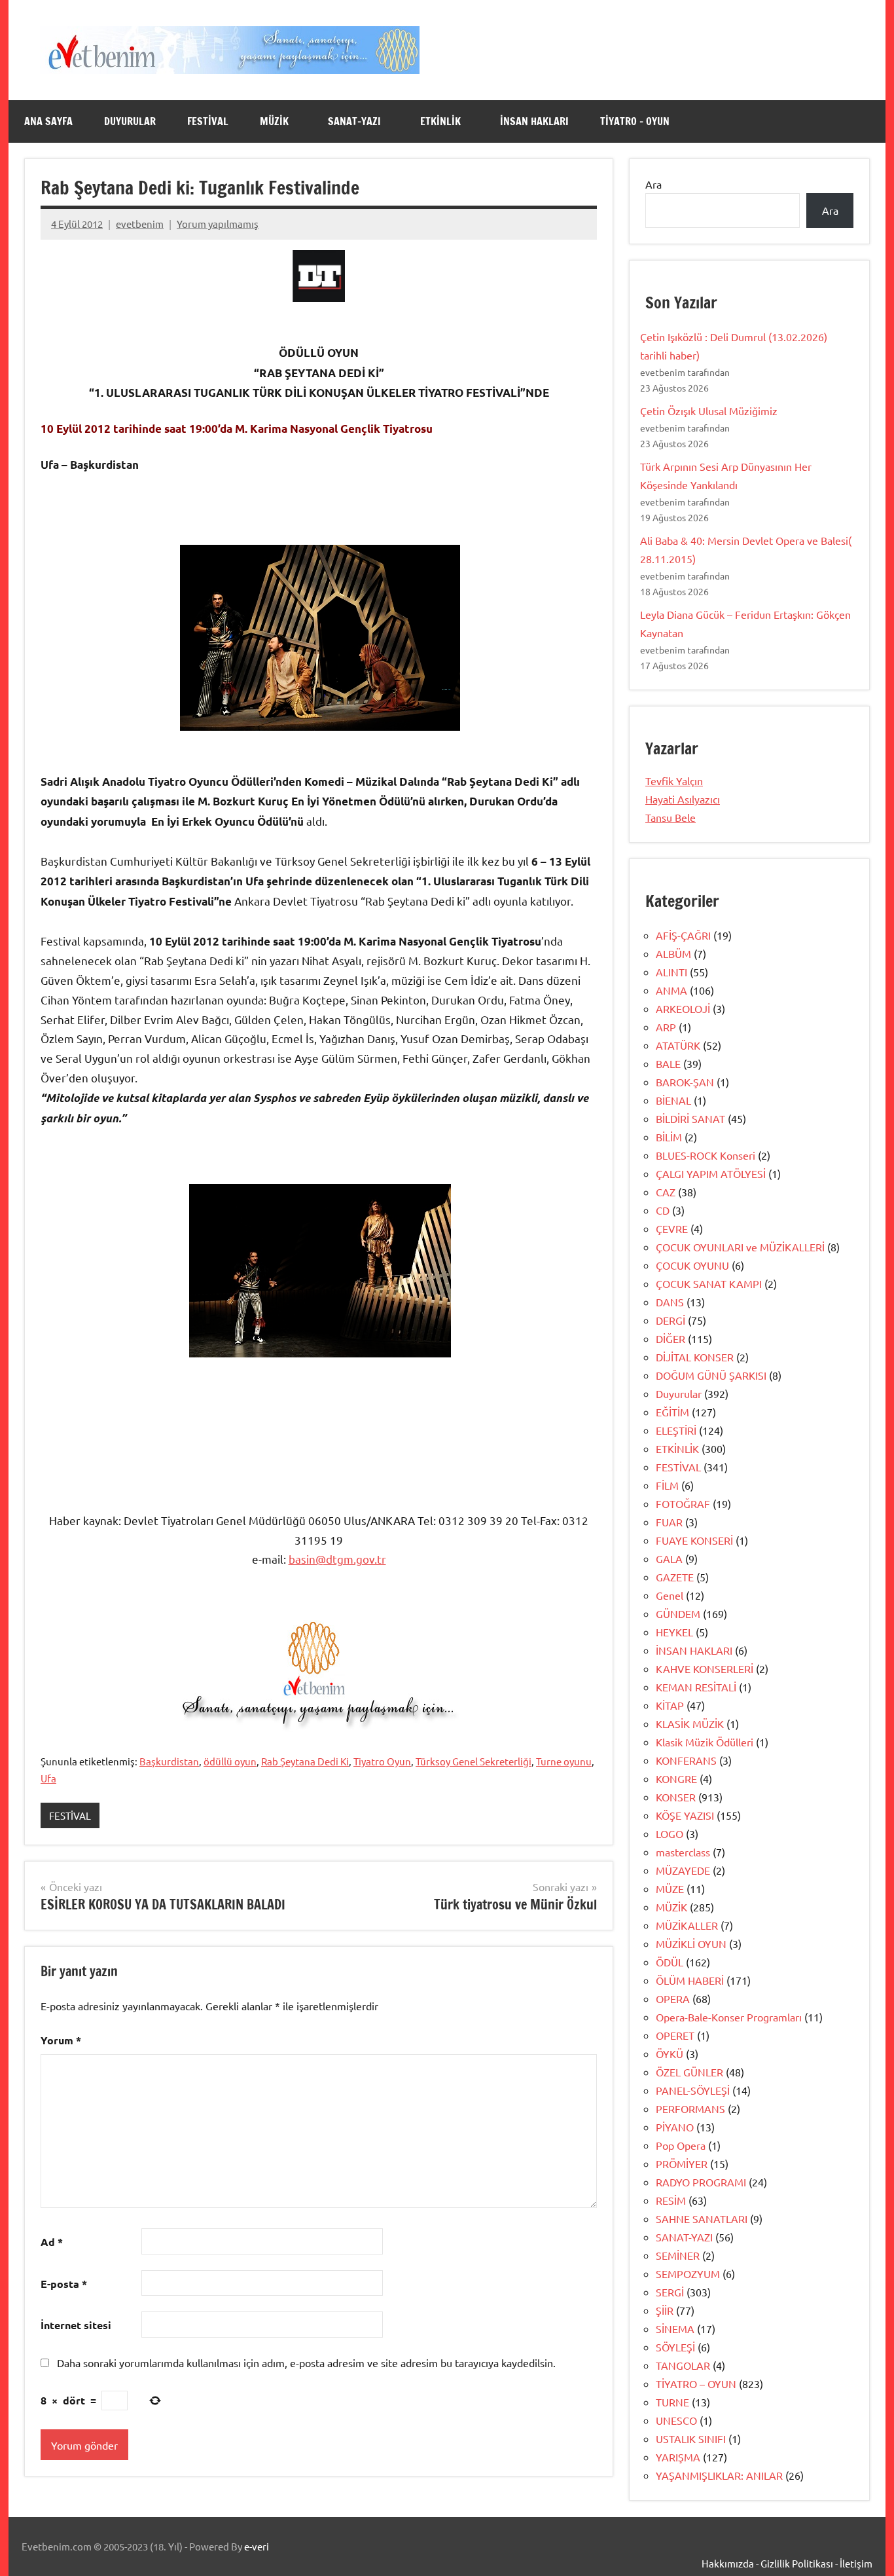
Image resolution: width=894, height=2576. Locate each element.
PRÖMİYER (682, 2163)
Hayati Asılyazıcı (683, 799)
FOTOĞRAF (683, 1503)
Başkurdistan (169, 1761)
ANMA (671, 990)
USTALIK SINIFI (691, 2438)
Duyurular (679, 1393)
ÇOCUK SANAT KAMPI (709, 1283)
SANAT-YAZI (354, 121)
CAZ (666, 1192)
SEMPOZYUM (688, 2273)
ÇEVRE (672, 1228)
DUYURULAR (130, 121)
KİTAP (670, 1705)
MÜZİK (274, 121)
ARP (666, 1027)
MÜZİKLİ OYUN (691, 1943)
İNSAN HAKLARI (534, 121)
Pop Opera (681, 2145)
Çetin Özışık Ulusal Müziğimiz (709, 411)
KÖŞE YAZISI (685, 1815)
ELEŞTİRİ (676, 1430)
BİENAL (673, 1100)
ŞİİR (665, 2310)
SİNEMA (675, 2328)
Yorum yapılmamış (218, 224)
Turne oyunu (564, 1761)
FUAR (669, 1522)
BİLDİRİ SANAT (690, 1118)
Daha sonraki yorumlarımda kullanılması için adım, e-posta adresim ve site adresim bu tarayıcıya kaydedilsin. (306, 2363)
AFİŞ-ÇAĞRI (683, 935)
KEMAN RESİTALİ (696, 1687)
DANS (670, 1302)
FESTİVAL (208, 121)
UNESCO (676, 2420)
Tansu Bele (670, 817)
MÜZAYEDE (683, 1870)
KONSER (676, 1797)
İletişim (856, 2563)
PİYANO (675, 2127)
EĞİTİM (672, 1412)
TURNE (672, 2402)
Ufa (48, 1778)
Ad (52, 2242)
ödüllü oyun (230, 1761)
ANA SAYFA (48, 121)
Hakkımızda (728, 2563)
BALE (668, 1063)
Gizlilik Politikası (797, 2563)
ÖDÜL (670, 1962)
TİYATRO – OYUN (635, 121)
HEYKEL (674, 1632)
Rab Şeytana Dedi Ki (305, 1761)
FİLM (667, 1485)
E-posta (64, 2284)
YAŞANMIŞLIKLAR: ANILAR (719, 2475)
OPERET (675, 2035)
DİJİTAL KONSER (695, 1357)
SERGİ (670, 2292)
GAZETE (675, 1577)
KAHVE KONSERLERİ (705, 1668)
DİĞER (670, 1338)
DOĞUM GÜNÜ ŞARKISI (711, 1375)
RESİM (671, 2200)
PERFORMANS (690, 2108)
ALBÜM (673, 953)
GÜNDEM (678, 1613)
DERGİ (670, 1320)
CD (663, 1210)
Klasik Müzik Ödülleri (705, 1742)
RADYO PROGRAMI (701, 2182)
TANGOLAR (683, 2365)
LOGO (670, 1833)
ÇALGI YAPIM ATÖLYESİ (711, 1173)
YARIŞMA (678, 2457)
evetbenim (140, 224)
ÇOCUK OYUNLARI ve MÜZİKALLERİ (740, 1247)
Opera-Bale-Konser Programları (729, 2017)
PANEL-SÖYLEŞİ (693, 2090)
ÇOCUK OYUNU (692, 1265)
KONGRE (676, 1778)
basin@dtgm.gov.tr (337, 1559)
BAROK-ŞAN (685, 1082)
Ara (653, 184)
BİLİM (669, 1137)
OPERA (673, 1998)
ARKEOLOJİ (683, 1008)
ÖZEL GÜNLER (689, 2072)
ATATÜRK (678, 1045)
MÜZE (670, 1888)
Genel (670, 1595)
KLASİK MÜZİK (690, 1723)
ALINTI (671, 972)
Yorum (61, 2040)
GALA (669, 1558)
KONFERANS (686, 1760)
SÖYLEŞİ (675, 2347)
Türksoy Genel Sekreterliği (474, 1761)
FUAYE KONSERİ (694, 1540)
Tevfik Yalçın (674, 781)
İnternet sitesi (76, 2325)
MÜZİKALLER (687, 1925)
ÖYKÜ (670, 2053)
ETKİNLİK (440, 121)
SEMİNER (678, 2255)
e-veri (257, 2546)
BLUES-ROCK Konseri (706, 1155)
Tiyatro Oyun (382, 1761)
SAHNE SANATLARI (702, 2218)
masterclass (683, 1852)
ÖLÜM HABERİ (690, 1980)
